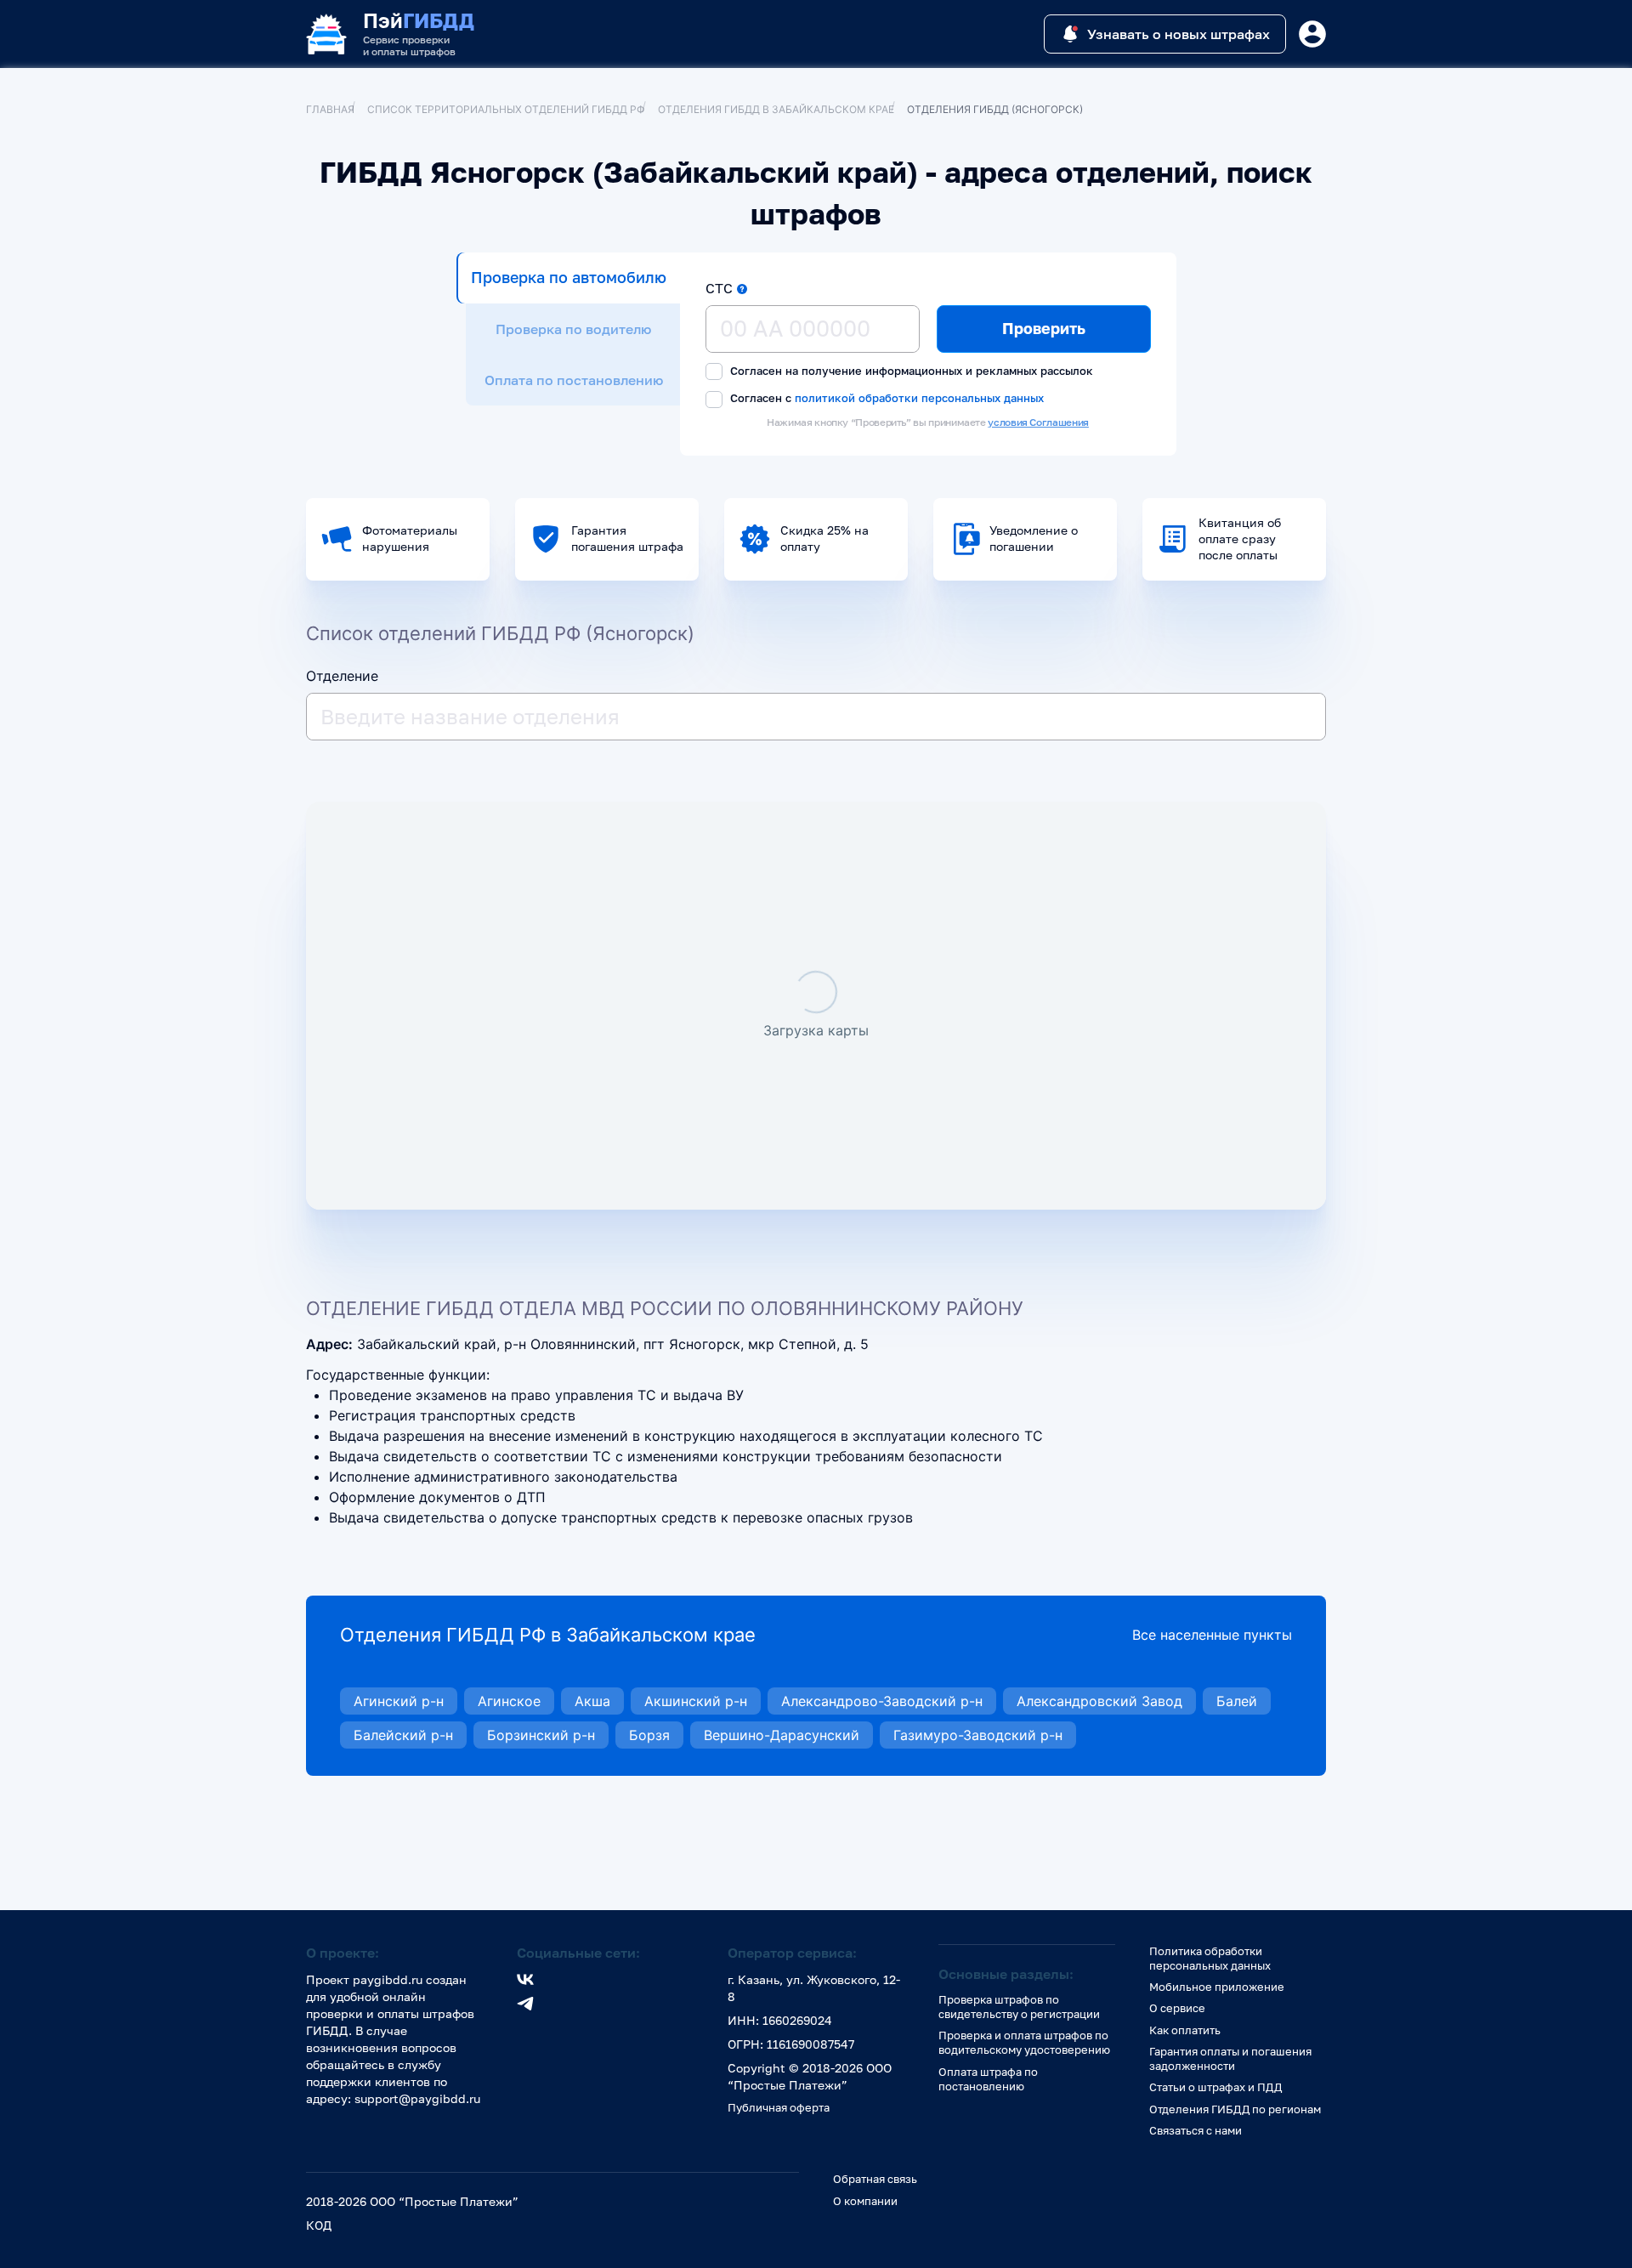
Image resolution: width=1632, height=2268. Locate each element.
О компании (865, 2201)
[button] (742, 289)
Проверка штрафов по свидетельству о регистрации (1019, 2007)
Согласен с (885, 398)
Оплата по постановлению (574, 380)
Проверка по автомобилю (569, 277)
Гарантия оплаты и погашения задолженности (1230, 2058)
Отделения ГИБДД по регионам (1235, 2109)
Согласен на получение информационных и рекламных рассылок (910, 371)
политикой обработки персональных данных (919, 397)
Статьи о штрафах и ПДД (1215, 2087)
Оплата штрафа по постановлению (988, 2079)
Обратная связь (875, 2179)
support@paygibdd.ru (417, 2098)
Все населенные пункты (1212, 1635)
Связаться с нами (1196, 2130)
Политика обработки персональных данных (1210, 1958)
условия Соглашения (1038, 422)
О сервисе (1177, 2008)
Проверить (1044, 328)
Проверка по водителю (573, 329)
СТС (719, 288)
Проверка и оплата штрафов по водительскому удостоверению (1024, 2042)
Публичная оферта (779, 2107)
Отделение (342, 676)
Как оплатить (1185, 2030)
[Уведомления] (1312, 34)
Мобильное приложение (1217, 1987)
